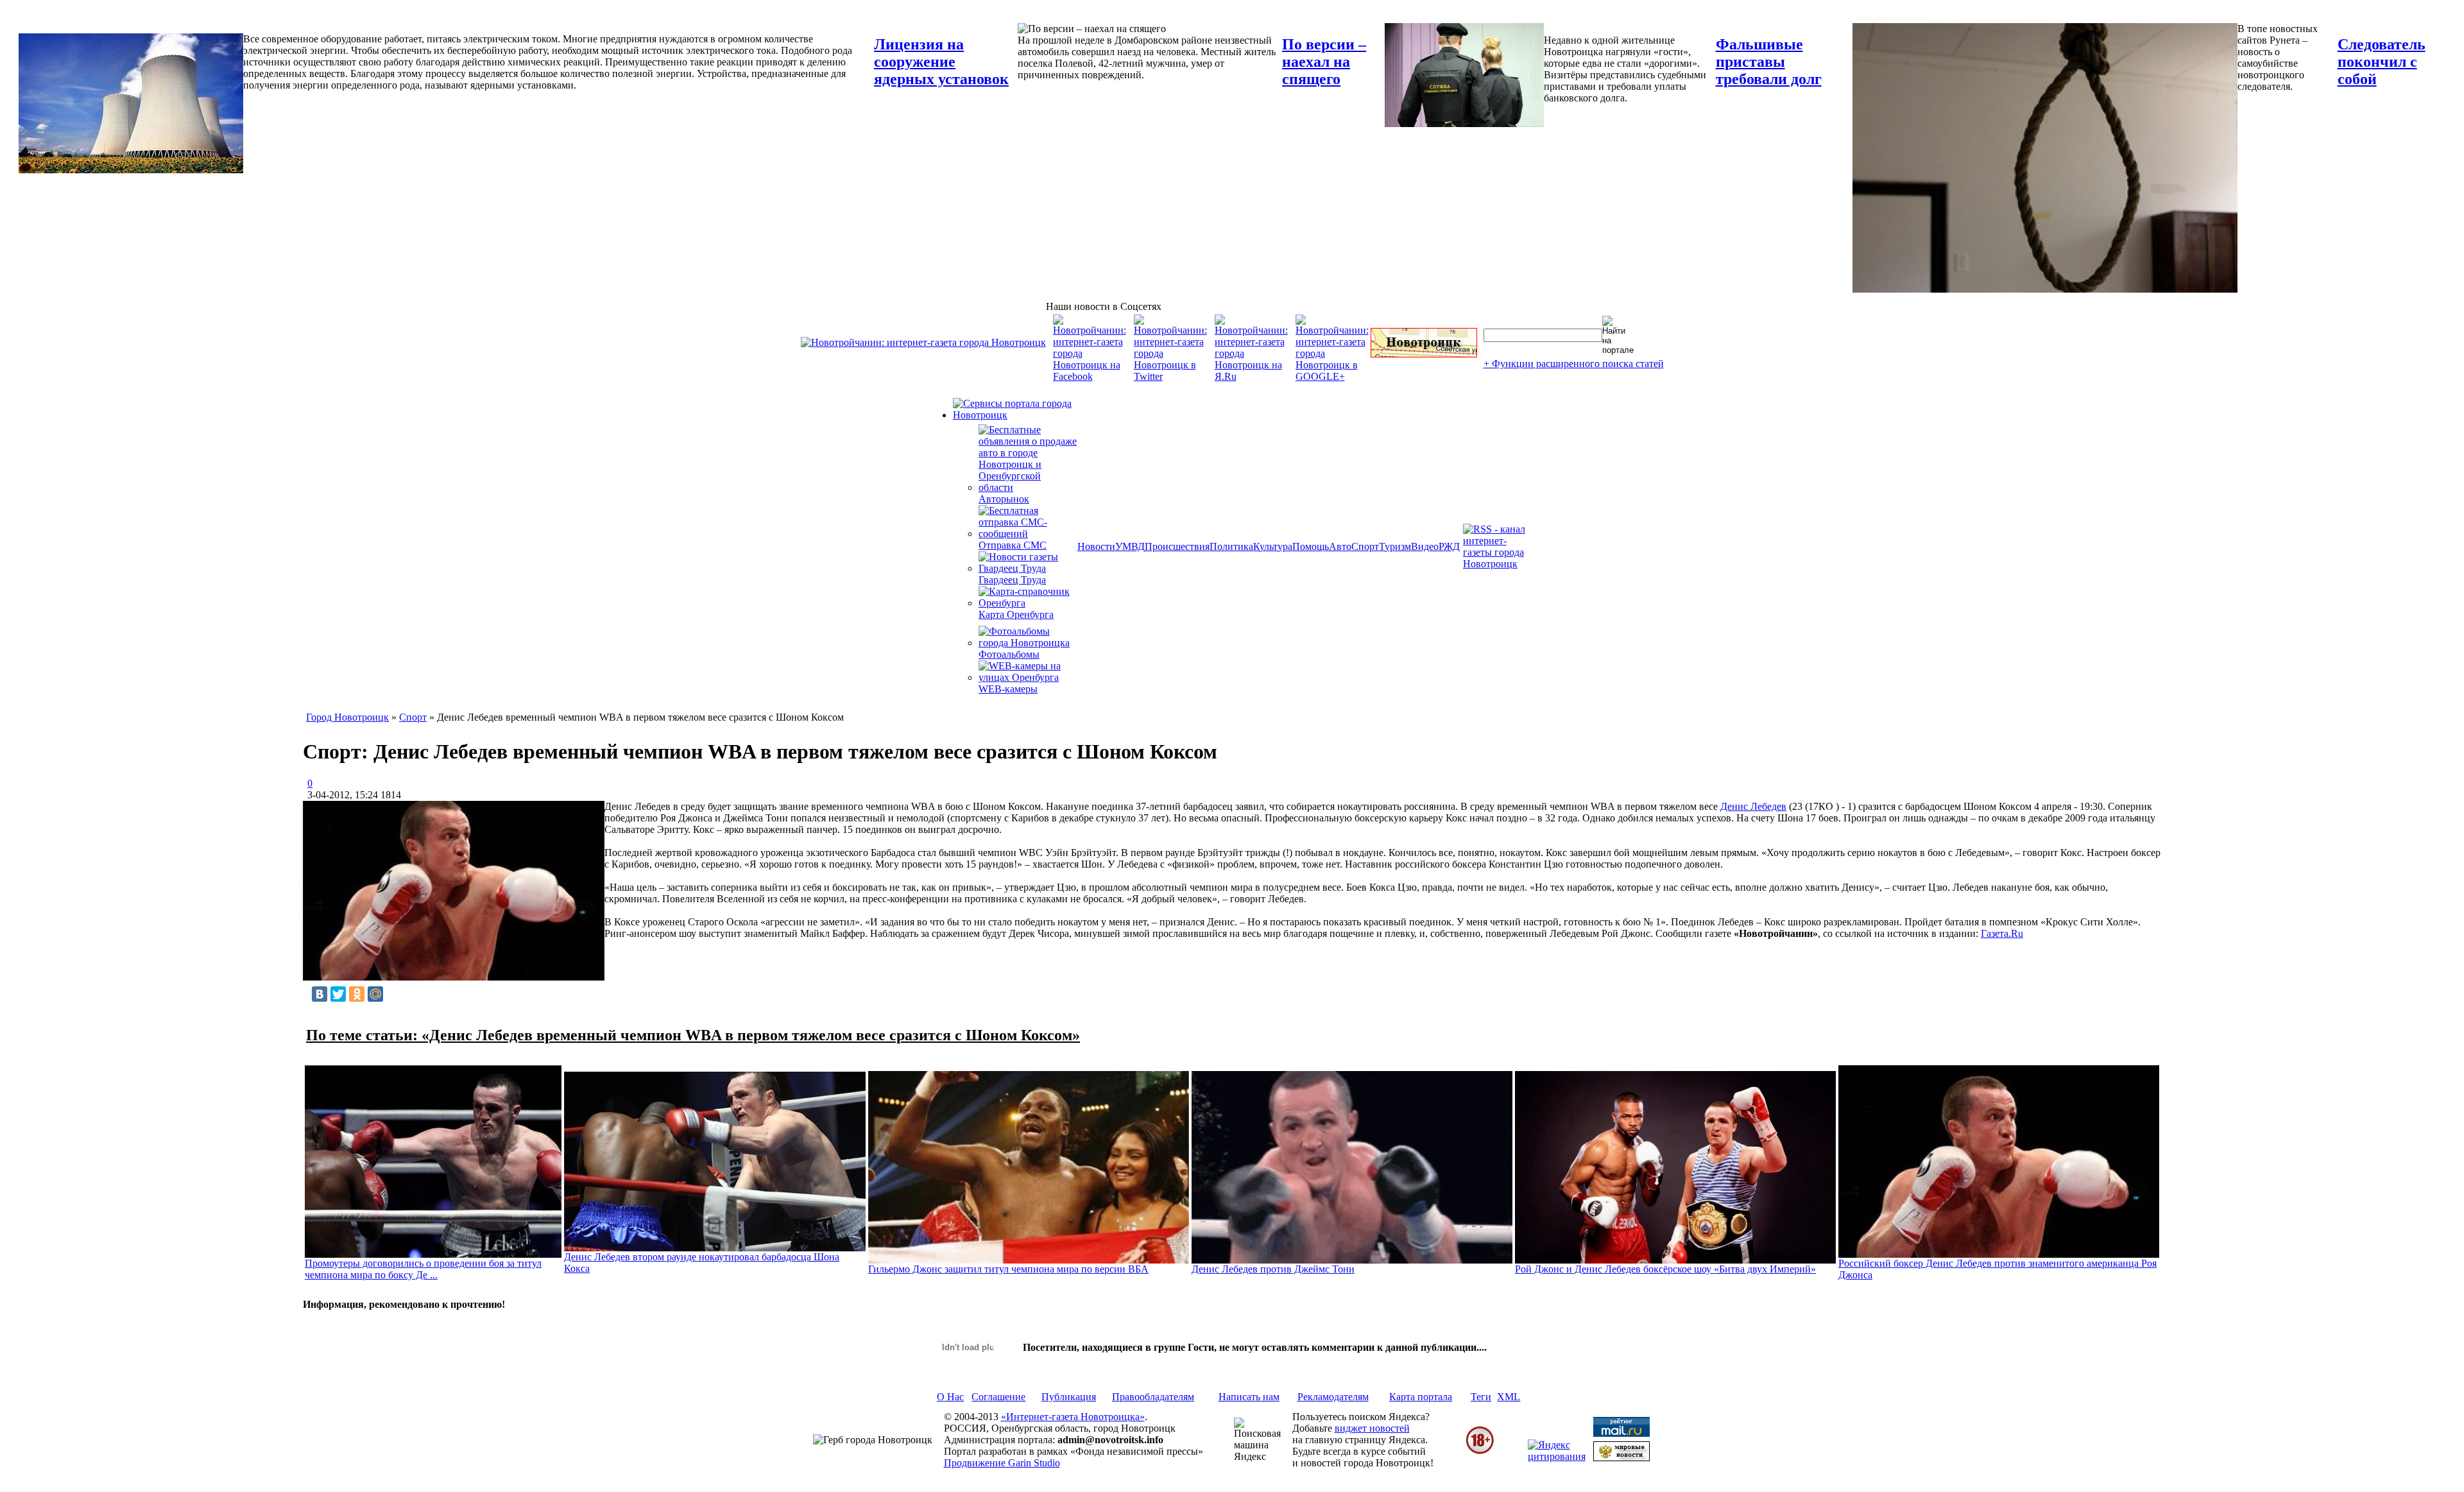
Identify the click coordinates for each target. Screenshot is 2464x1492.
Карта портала (1421, 1397)
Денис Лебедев (1753, 806)
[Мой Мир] (375, 994)
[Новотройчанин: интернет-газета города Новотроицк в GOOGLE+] (1332, 376)
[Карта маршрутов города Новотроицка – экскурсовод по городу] (1424, 354)
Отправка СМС (1013, 545)
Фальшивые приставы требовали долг (1769, 62)
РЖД (1449, 546)
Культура (1273, 546)
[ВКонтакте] (320, 994)
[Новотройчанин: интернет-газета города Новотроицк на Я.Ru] (1251, 376)
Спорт (1365, 546)
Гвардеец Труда (1012, 580)
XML (1509, 1397)
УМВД (1130, 546)
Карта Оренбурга (1016, 614)
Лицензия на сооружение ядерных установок (941, 62)
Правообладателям (1153, 1397)
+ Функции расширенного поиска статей (1574, 364)
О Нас (950, 1397)
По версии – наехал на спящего (1324, 62)
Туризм (1395, 546)
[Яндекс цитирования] (1557, 1456)
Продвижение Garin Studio (1002, 1463)
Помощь (1311, 546)
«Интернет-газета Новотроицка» (1073, 1417)
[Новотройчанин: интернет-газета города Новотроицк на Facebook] (1090, 376)
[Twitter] (338, 994)
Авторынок (1004, 499)
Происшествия (1177, 546)
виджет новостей (1372, 1428)
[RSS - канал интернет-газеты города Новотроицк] (1498, 564)
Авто (1340, 546)
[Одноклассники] (357, 994)
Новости (1096, 546)
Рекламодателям (1333, 1397)
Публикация (1069, 1397)
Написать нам (1249, 1397)
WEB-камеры (1008, 689)
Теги (1481, 1397)
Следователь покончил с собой (2382, 62)
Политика (1231, 546)
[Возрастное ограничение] (1480, 1452)
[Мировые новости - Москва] (1621, 1458)
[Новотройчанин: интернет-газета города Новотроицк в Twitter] (1170, 376)
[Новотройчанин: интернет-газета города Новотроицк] (923, 342)
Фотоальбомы (1009, 654)
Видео (1425, 546)
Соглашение (998, 1397)
